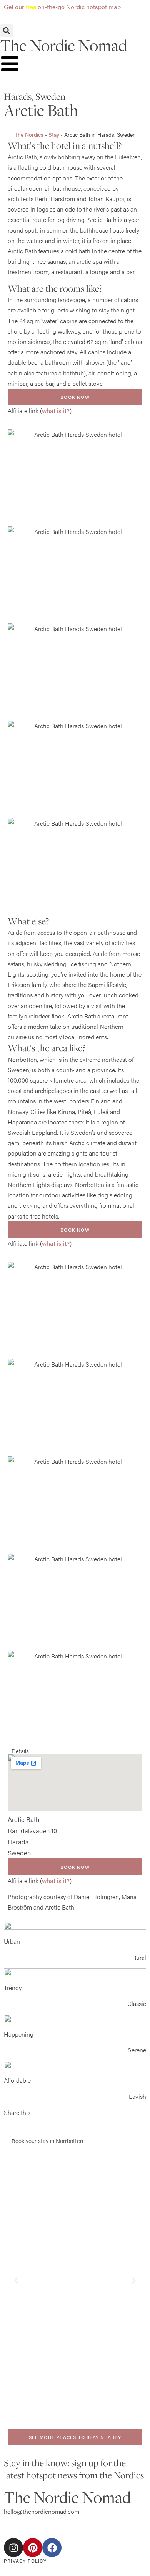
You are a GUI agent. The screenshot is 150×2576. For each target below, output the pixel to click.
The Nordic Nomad (63, 45)
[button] (6, 31)
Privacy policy (25, 2561)
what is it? (56, 411)
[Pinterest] (33, 2548)
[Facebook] (52, 2548)
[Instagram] (13, 2548)
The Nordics (29, 135)
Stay (54, 135)
